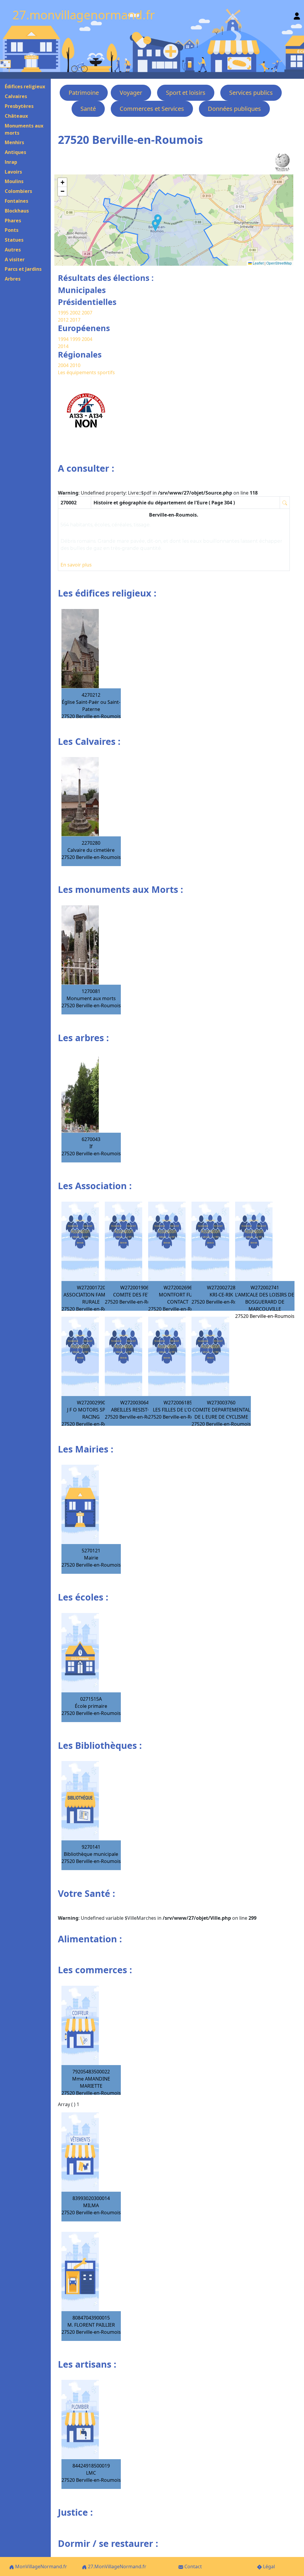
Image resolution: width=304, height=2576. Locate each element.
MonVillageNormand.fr (41, 2566)
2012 (63, 320)
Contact (193, 2566)
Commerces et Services (152, 109)
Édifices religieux (25, 86)
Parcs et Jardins (23, 269)
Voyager (131, 93)
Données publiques (234, 109)
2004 (87, 339)
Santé (88, 109)
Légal (268, 2566)
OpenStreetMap (279, 263)
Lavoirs (13, 172)
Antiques (15, 152)
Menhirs (14, 142)
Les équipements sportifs (86, 372)
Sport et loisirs (186, 93)
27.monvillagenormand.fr (84, 15)
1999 (76, 339)
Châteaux (16, 116)
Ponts (12, 230)
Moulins (14, 181)
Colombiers (18, 191)
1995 (63, 313)
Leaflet (258, 263)
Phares (13, 221)
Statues (14, 240)
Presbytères (19, 106)
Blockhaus (17, 211)
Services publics (251, 93)
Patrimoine (84, 93)
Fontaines (16, 201)
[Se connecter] (297, 15)
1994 (64, 339)
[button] (156, 226)
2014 (63, 346)
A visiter (15, 259)
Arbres (13, 279)
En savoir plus (76, 565)
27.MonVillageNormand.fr (117, 2566)
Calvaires (16, 96)
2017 (75, 320)
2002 (75, 313)
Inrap (11, 162)
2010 (75, 365)
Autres (13, 250)
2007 (87, 313)
